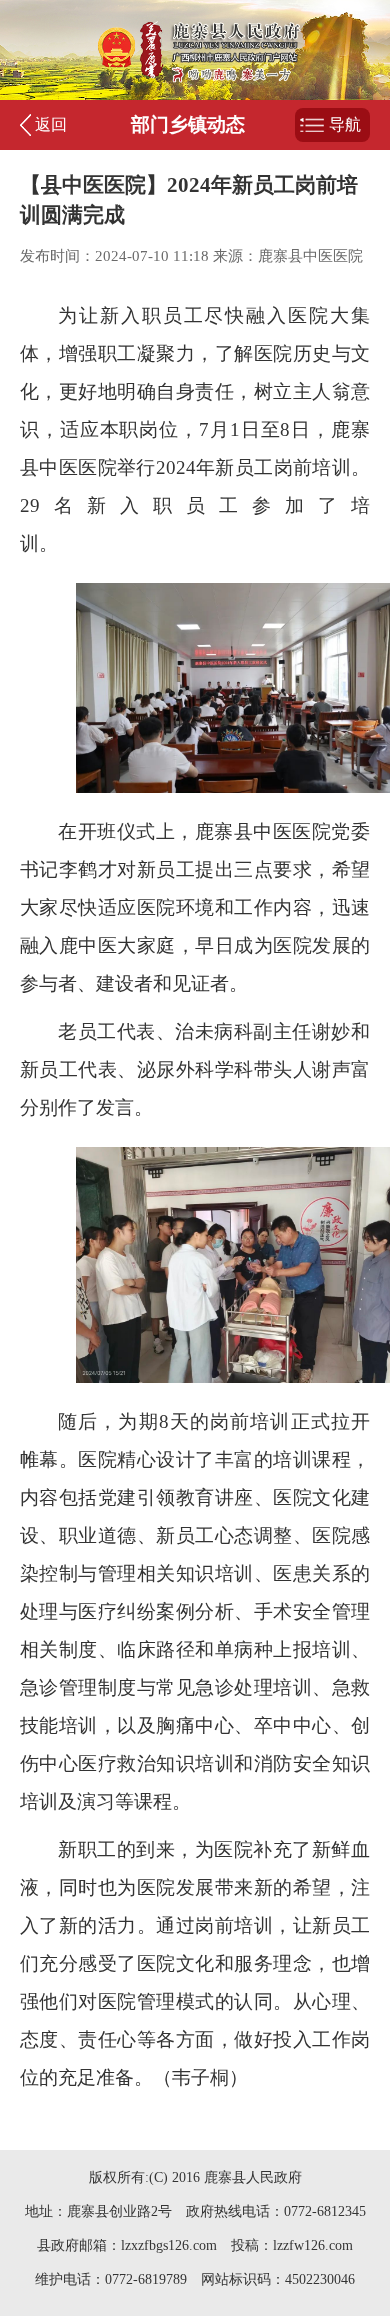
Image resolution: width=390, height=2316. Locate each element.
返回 (51, 124)
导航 (345, 124)
